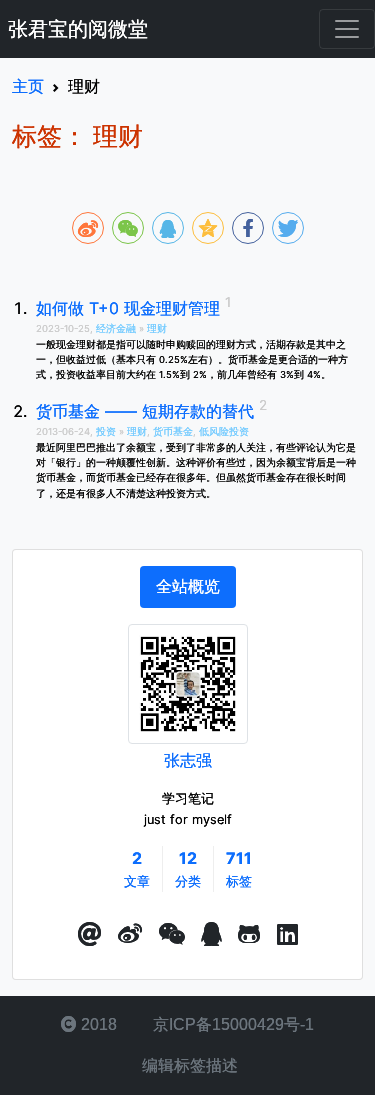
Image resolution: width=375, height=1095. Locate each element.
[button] (90, 935)
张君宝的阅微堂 (78, 29)
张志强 (188, 760)
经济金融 (117, 328)
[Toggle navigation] (347, 29)
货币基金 (173, 431)
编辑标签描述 (188, 1065)
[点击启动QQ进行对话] (211, 935)
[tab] (188, 587)
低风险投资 (224, 431)
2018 (97, 1024)
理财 (157, 328)
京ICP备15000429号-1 (231, 1024)
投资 (107, 431)
